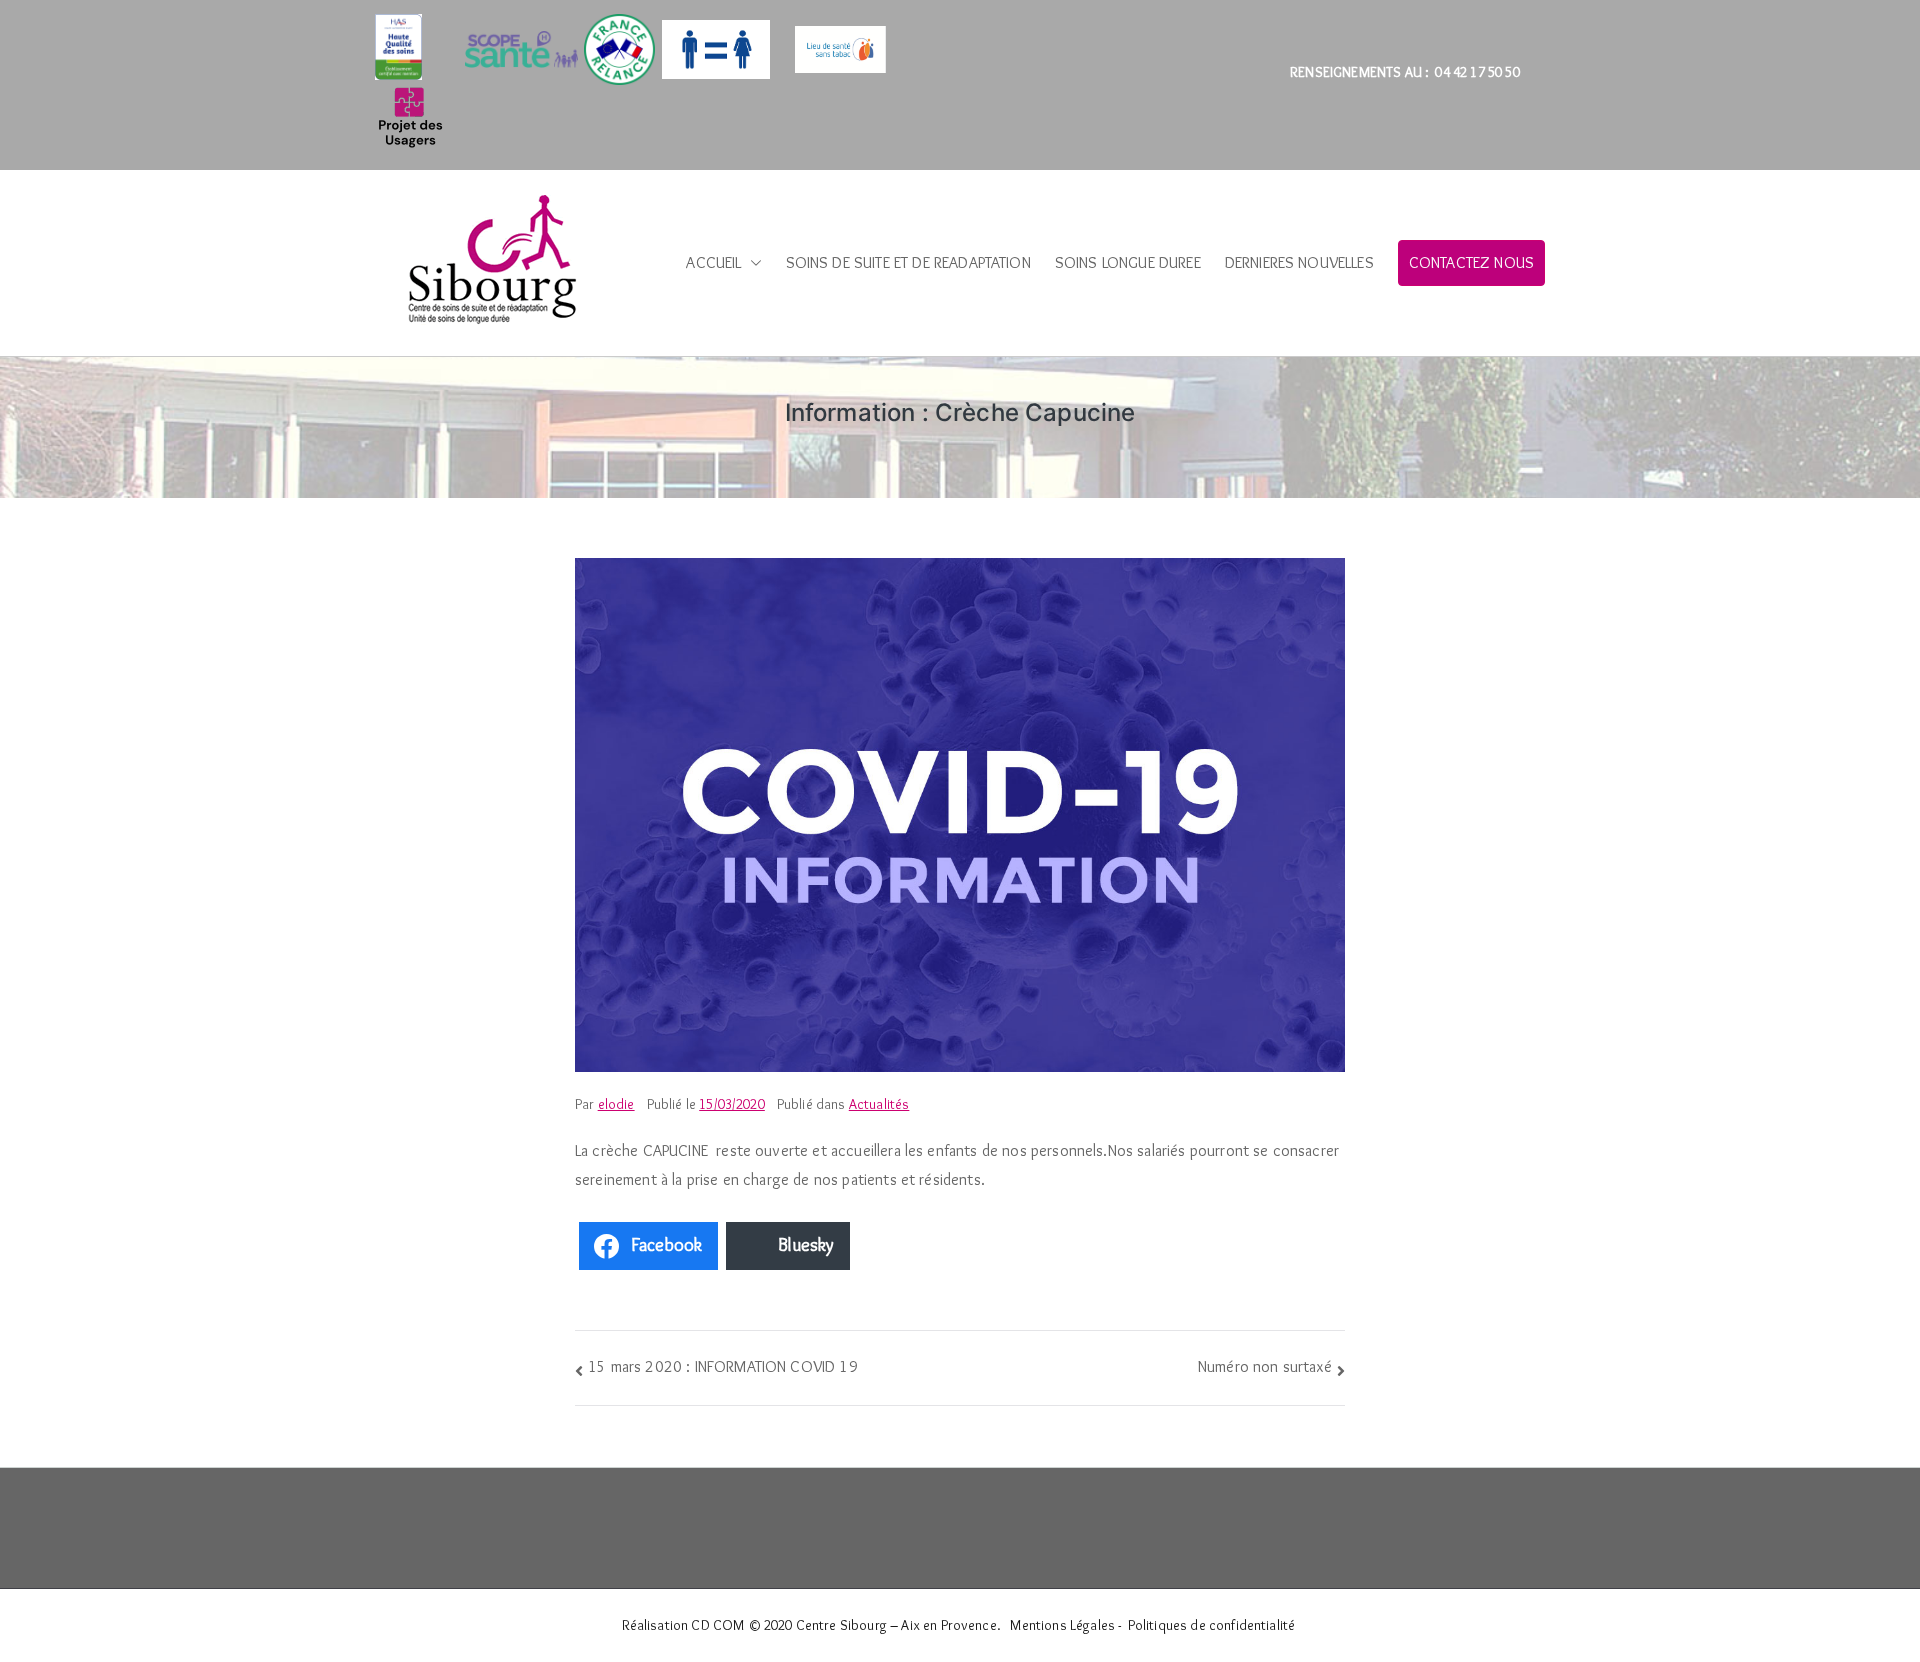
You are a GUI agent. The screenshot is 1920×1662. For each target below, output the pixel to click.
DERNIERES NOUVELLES (1299, 262)
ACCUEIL (713, 262)
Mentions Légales (1062, 1625)
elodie (616, 1104)
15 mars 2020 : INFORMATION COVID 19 (723, 1366)
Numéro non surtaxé (1265, 1366)
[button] (752, 263)
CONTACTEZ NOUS (1471, 262)
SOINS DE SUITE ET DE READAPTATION (908, 262)
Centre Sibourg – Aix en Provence (896, 1625)
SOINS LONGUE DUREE (1128, 262)
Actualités (879, 1104)
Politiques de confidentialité (1212, 1625)
